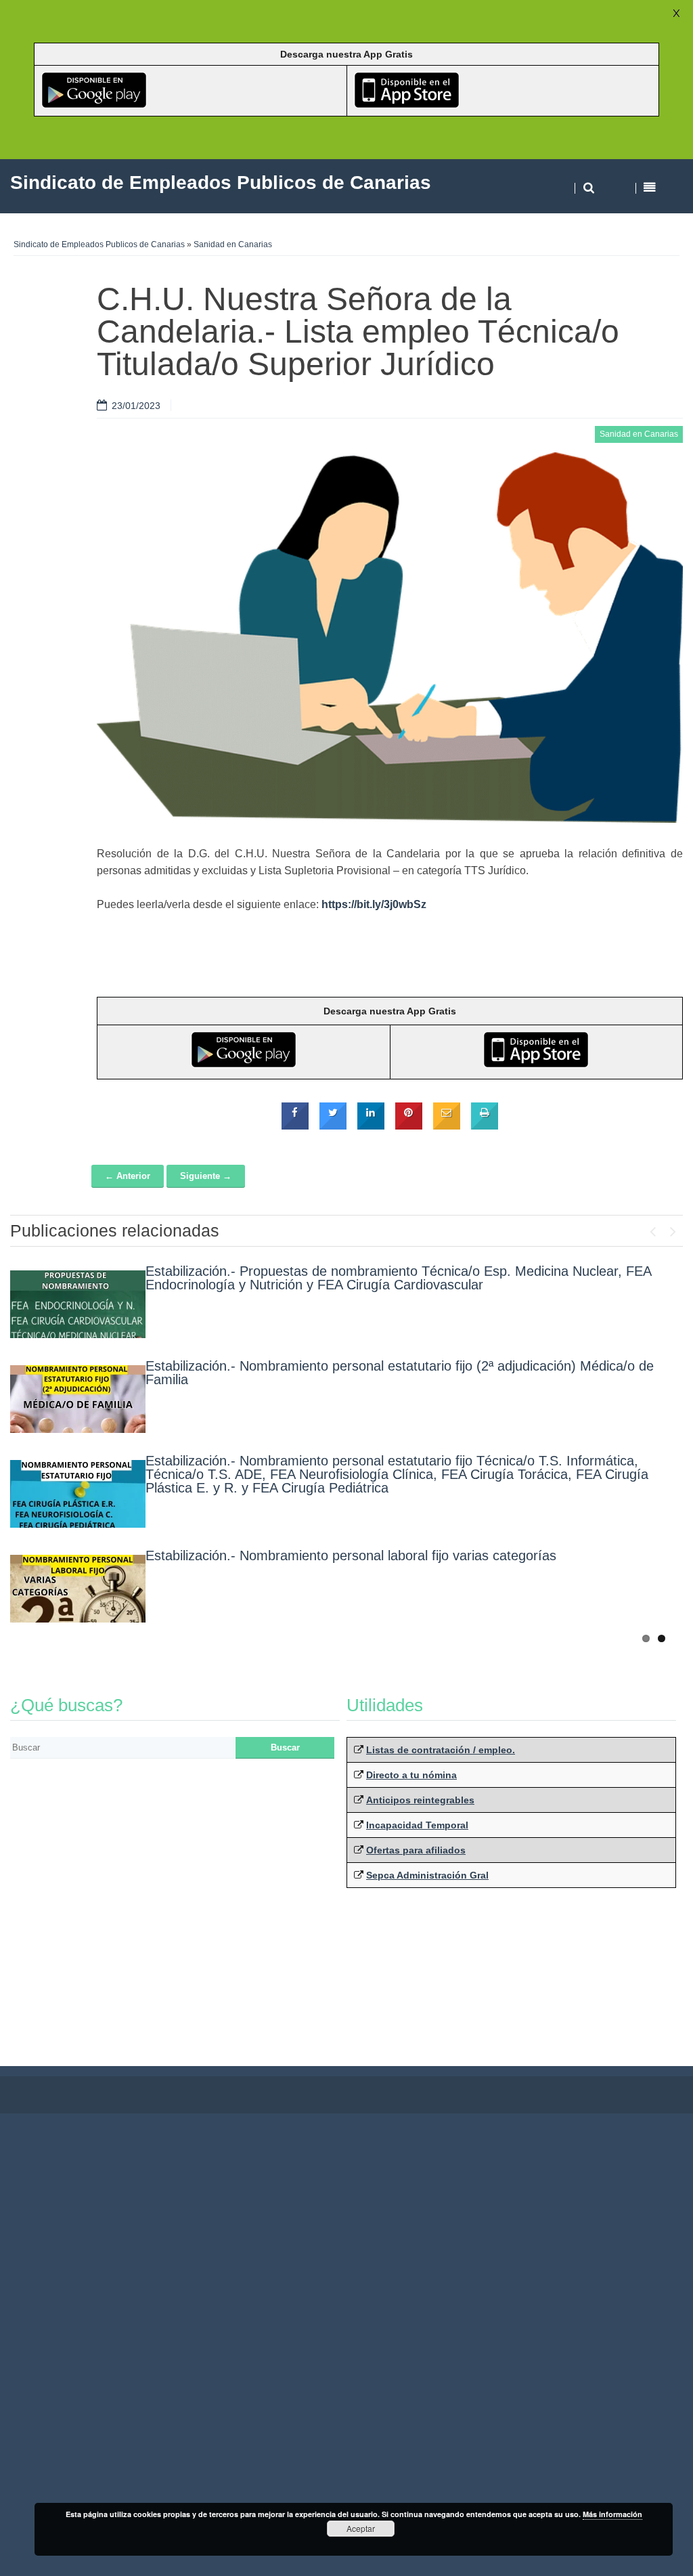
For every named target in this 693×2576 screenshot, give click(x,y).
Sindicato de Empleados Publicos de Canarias (99, 244)
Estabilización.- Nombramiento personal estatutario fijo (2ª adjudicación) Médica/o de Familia (400, 1373)
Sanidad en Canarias (233, 244)
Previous (652, 1228)
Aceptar (361, 2528)
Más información (612, 2514)
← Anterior (128, 1176)
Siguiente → (206, 1176)
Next (673, 1228)
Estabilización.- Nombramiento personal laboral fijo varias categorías (351, 1555)
